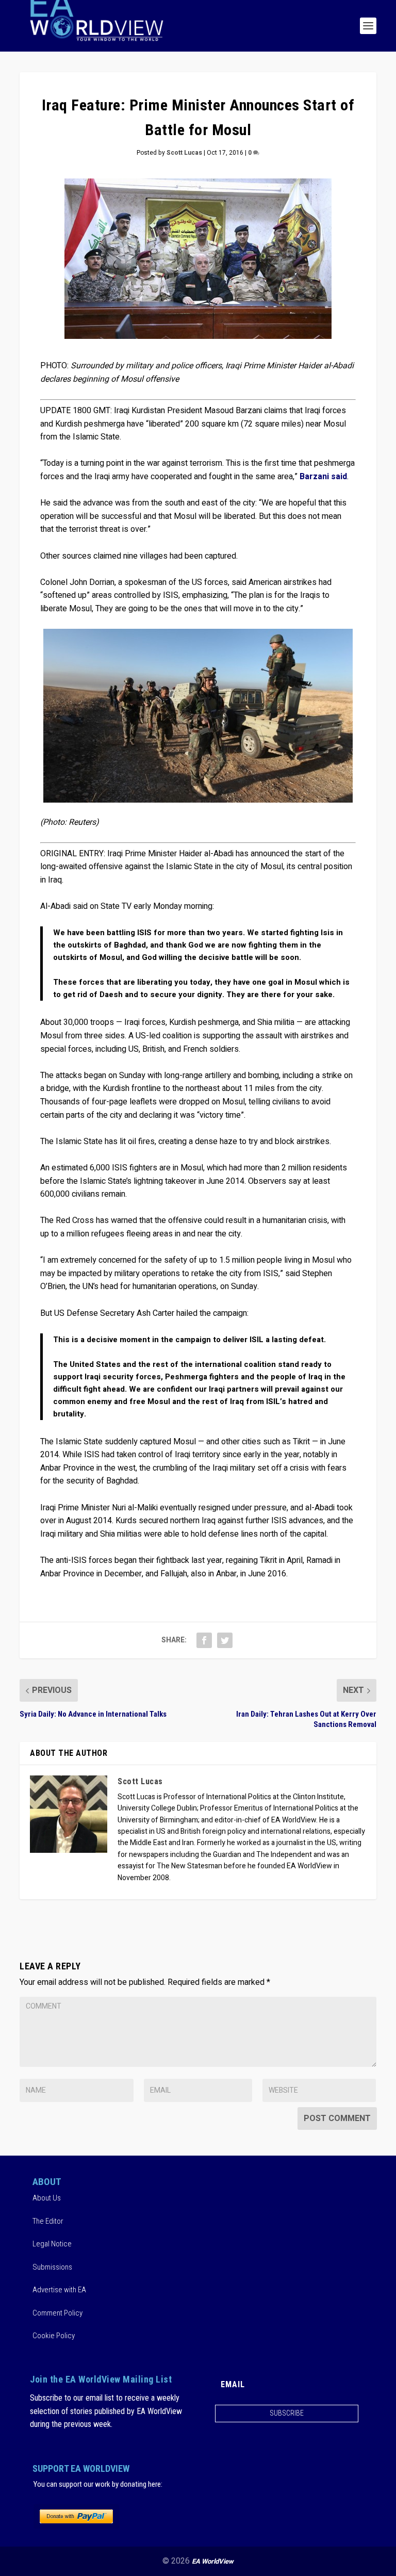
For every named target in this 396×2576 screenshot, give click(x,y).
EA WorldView (213, 2561)
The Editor (48, 2221)
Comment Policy (57, 2313)
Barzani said (323, 477)
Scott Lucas (184, 153)
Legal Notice (52, 2244)
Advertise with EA (59, 2290)
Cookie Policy (54, 2336)
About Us (47, 2198)
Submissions (52, 2267)
